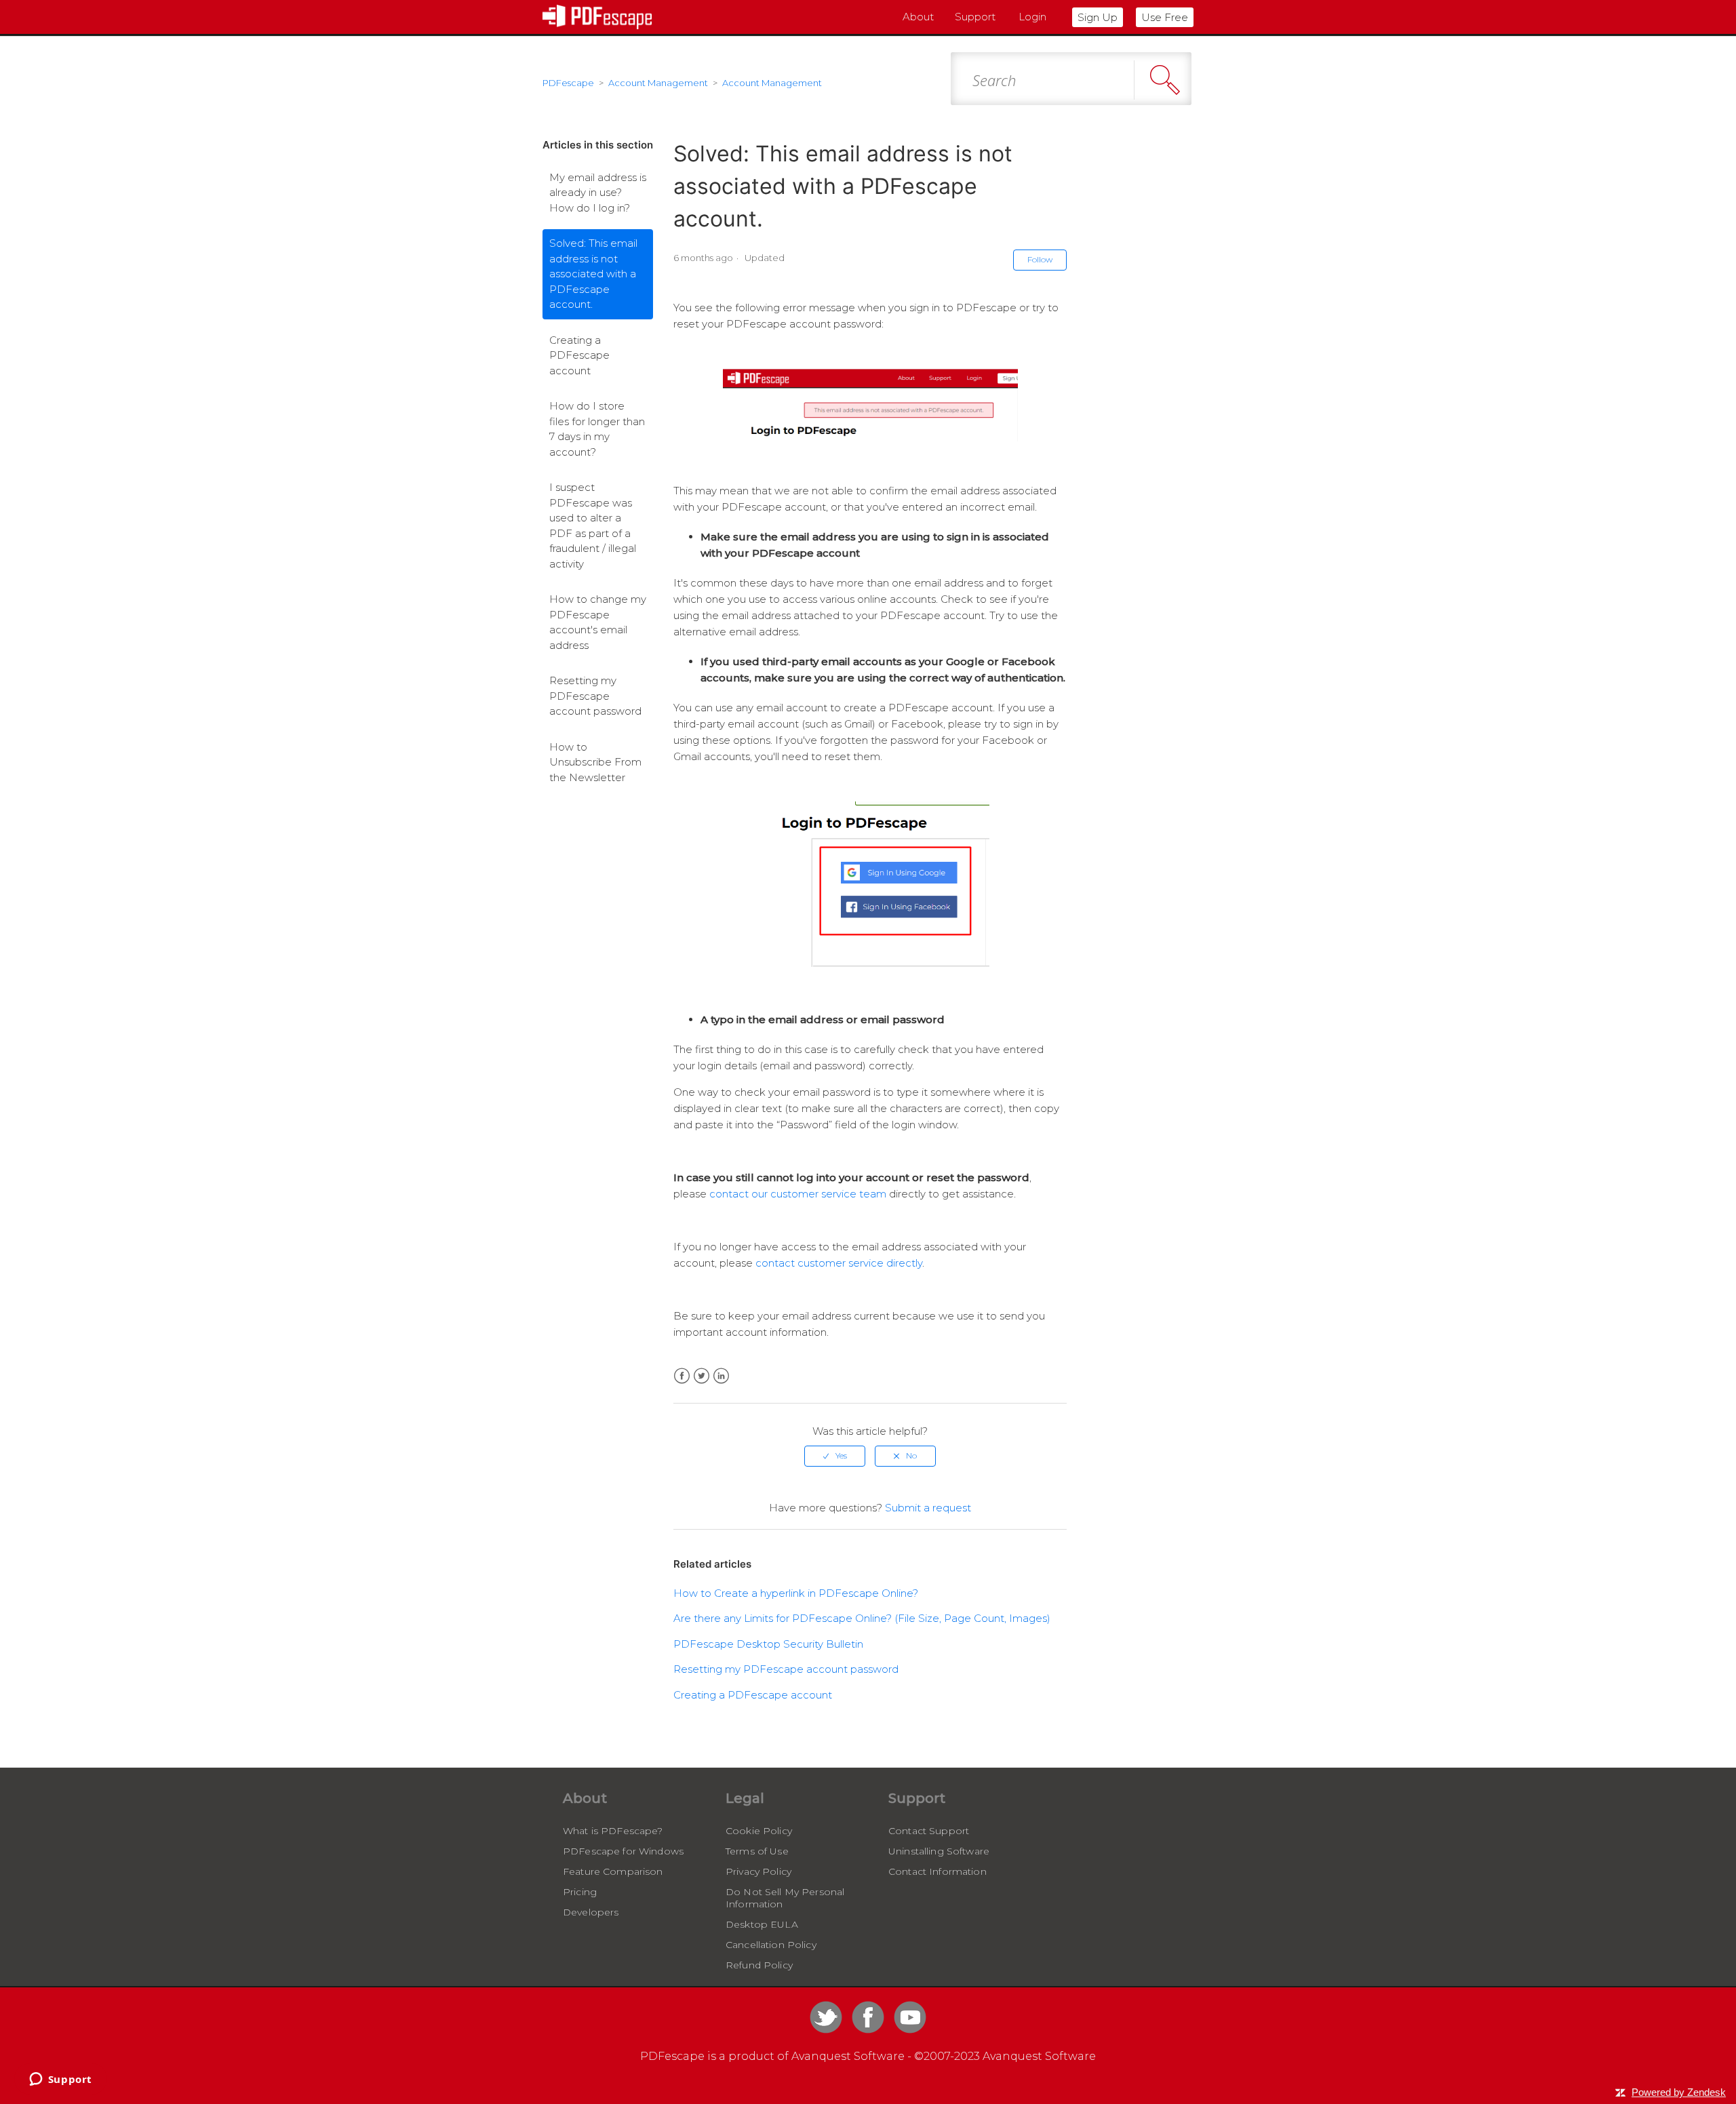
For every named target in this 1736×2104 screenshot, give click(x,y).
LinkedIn (721, 1376)
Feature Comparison (613, 1871)
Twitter (702, 1376)
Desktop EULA (762, 1924)
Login (1032, 17)
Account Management (658, 83)
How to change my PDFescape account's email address (598, 622)
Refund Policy (759, 1965)
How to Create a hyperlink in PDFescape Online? (796, 1593)
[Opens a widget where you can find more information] (60, 2080)
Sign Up (1098, 17)
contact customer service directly (839, 1263)
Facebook (682, 1376)
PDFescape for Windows (623, 1851)
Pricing (580, 1892)
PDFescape (568, 83)
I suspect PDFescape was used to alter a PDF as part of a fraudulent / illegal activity (593, 525)
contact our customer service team (798, 1194)
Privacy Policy (758, 1871)
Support (975, 17)
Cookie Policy (759, 1831)
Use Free (1165, 17)
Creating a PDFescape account (579, 355)
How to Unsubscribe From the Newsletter (595, 762)
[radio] (835, 1456)
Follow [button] (1040, 259)
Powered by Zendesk (1679, 2092)
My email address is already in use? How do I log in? (598, 193)
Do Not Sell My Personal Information (785, 1898)
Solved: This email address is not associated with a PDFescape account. (593, 274)
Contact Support (929, 1831)
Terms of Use (757, 1851)
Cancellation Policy (771, 1945)
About (918, 17)
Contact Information (938, 1871)
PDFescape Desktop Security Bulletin (768, 1644)
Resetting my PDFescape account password (595, 696)
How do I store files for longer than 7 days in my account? (597, 429)
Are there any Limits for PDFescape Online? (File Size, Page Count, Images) (862, 1618)
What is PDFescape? (613, 1831)
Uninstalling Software (939, 1851)
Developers (591, 1912)
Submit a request (928, 1508)
